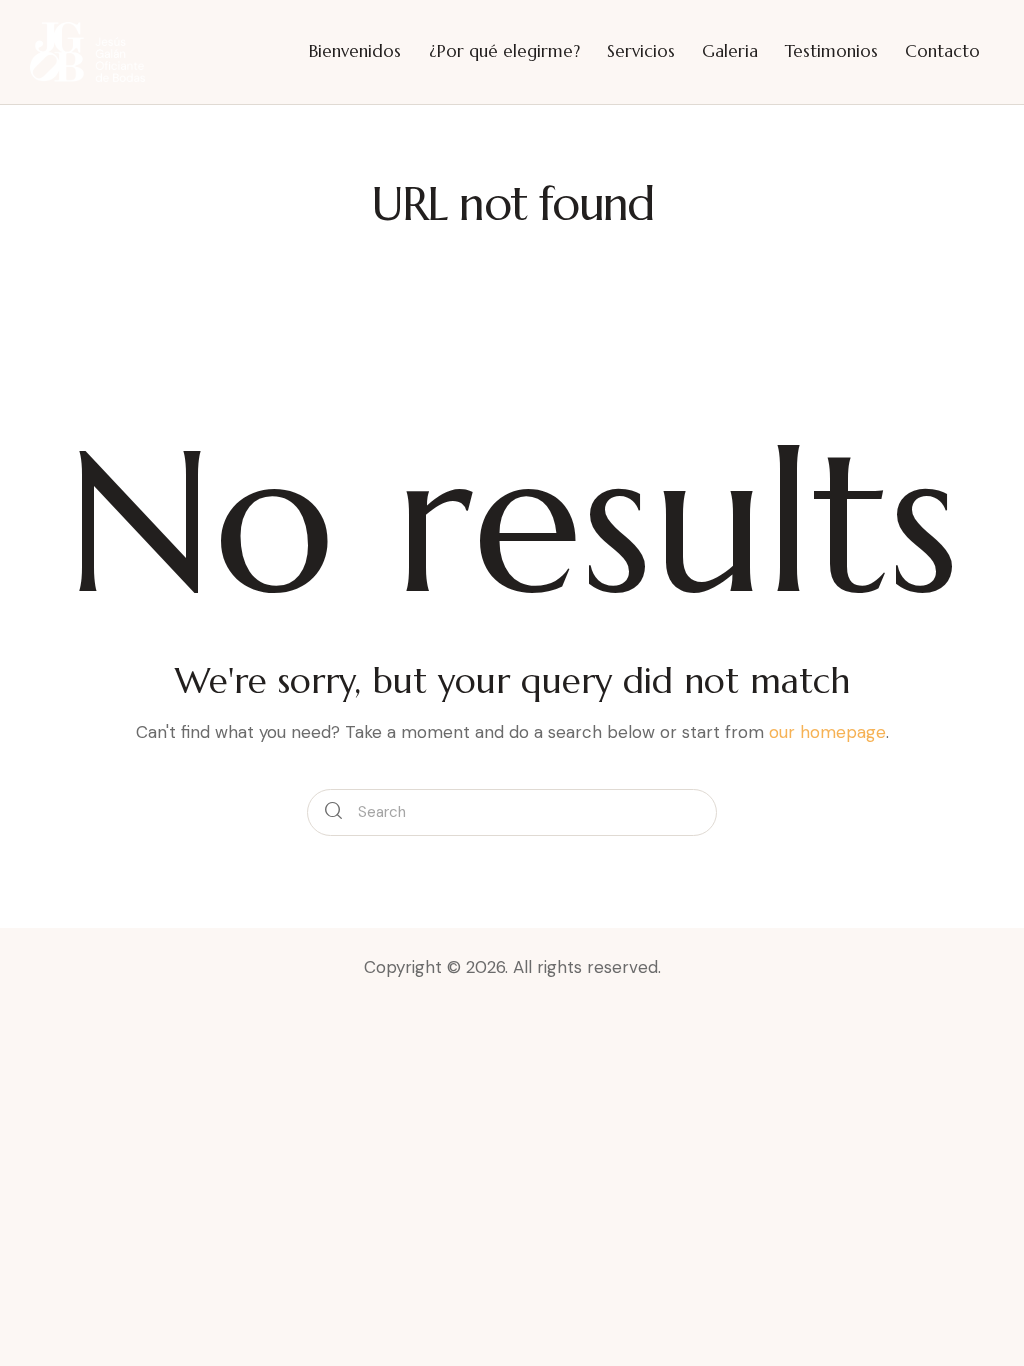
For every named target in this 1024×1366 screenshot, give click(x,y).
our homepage (827, 732)
